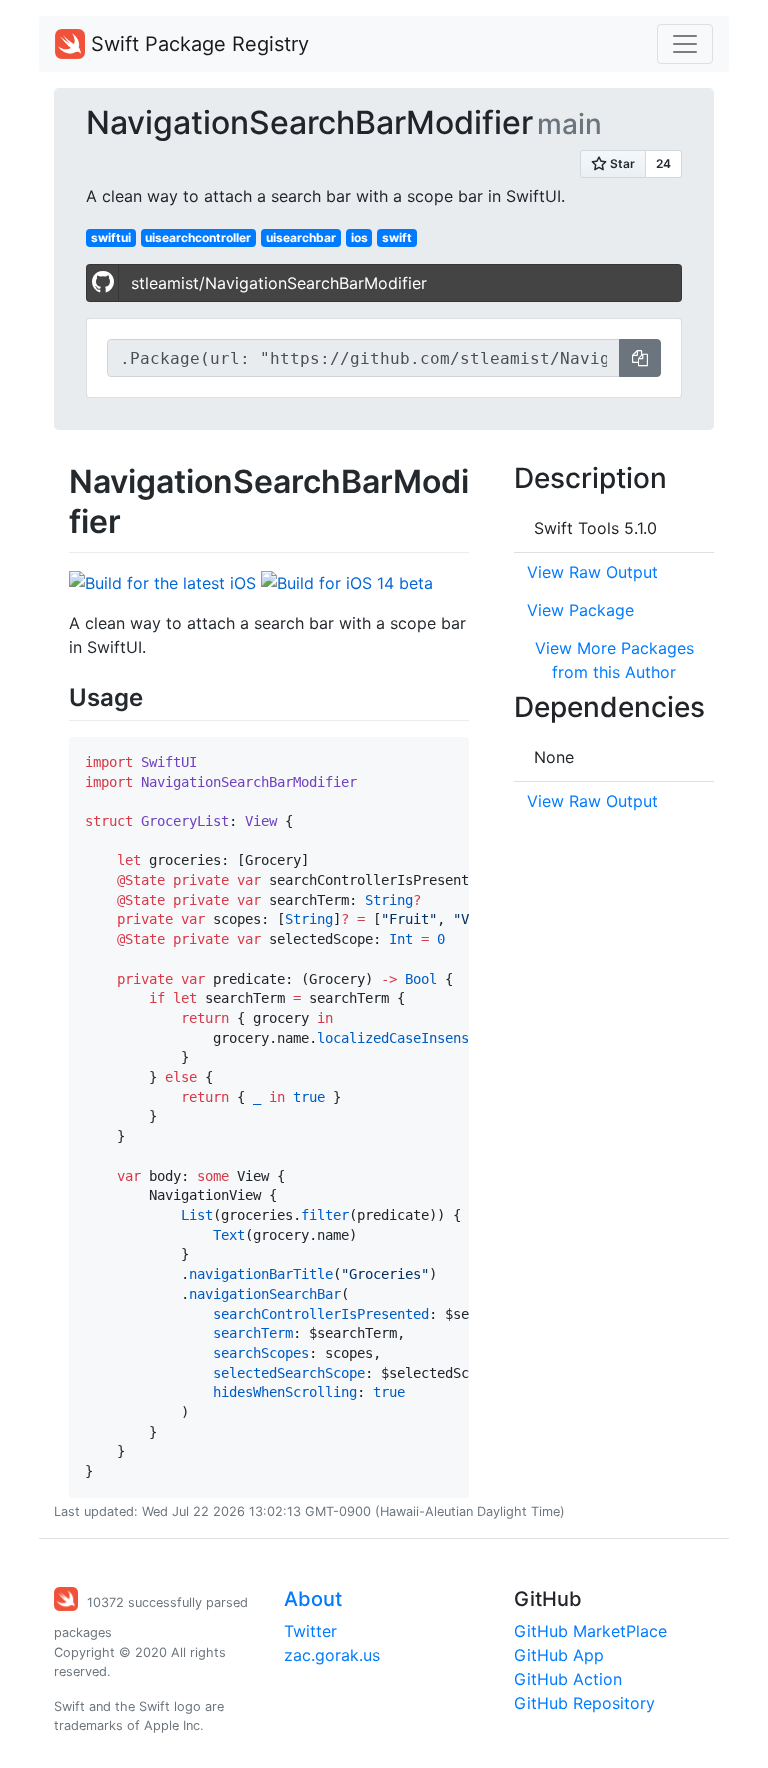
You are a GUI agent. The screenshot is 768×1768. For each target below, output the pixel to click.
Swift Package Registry (197, 44)
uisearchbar (301, 237)
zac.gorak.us (332, 1655)
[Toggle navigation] (685, 44)
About (313, 1599)
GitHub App (559, 1655)
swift (397, 237)
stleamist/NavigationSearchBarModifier (279, 283)
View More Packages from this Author (614, 660)
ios (359, 237)
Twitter (310, 1631)
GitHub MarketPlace (590, 1631)
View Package (580, 610)
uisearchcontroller (198, 237)
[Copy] (640, 358)
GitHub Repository (584, 1703)
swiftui (111, 237)
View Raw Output (592, 572)
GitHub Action (568, 1679)
